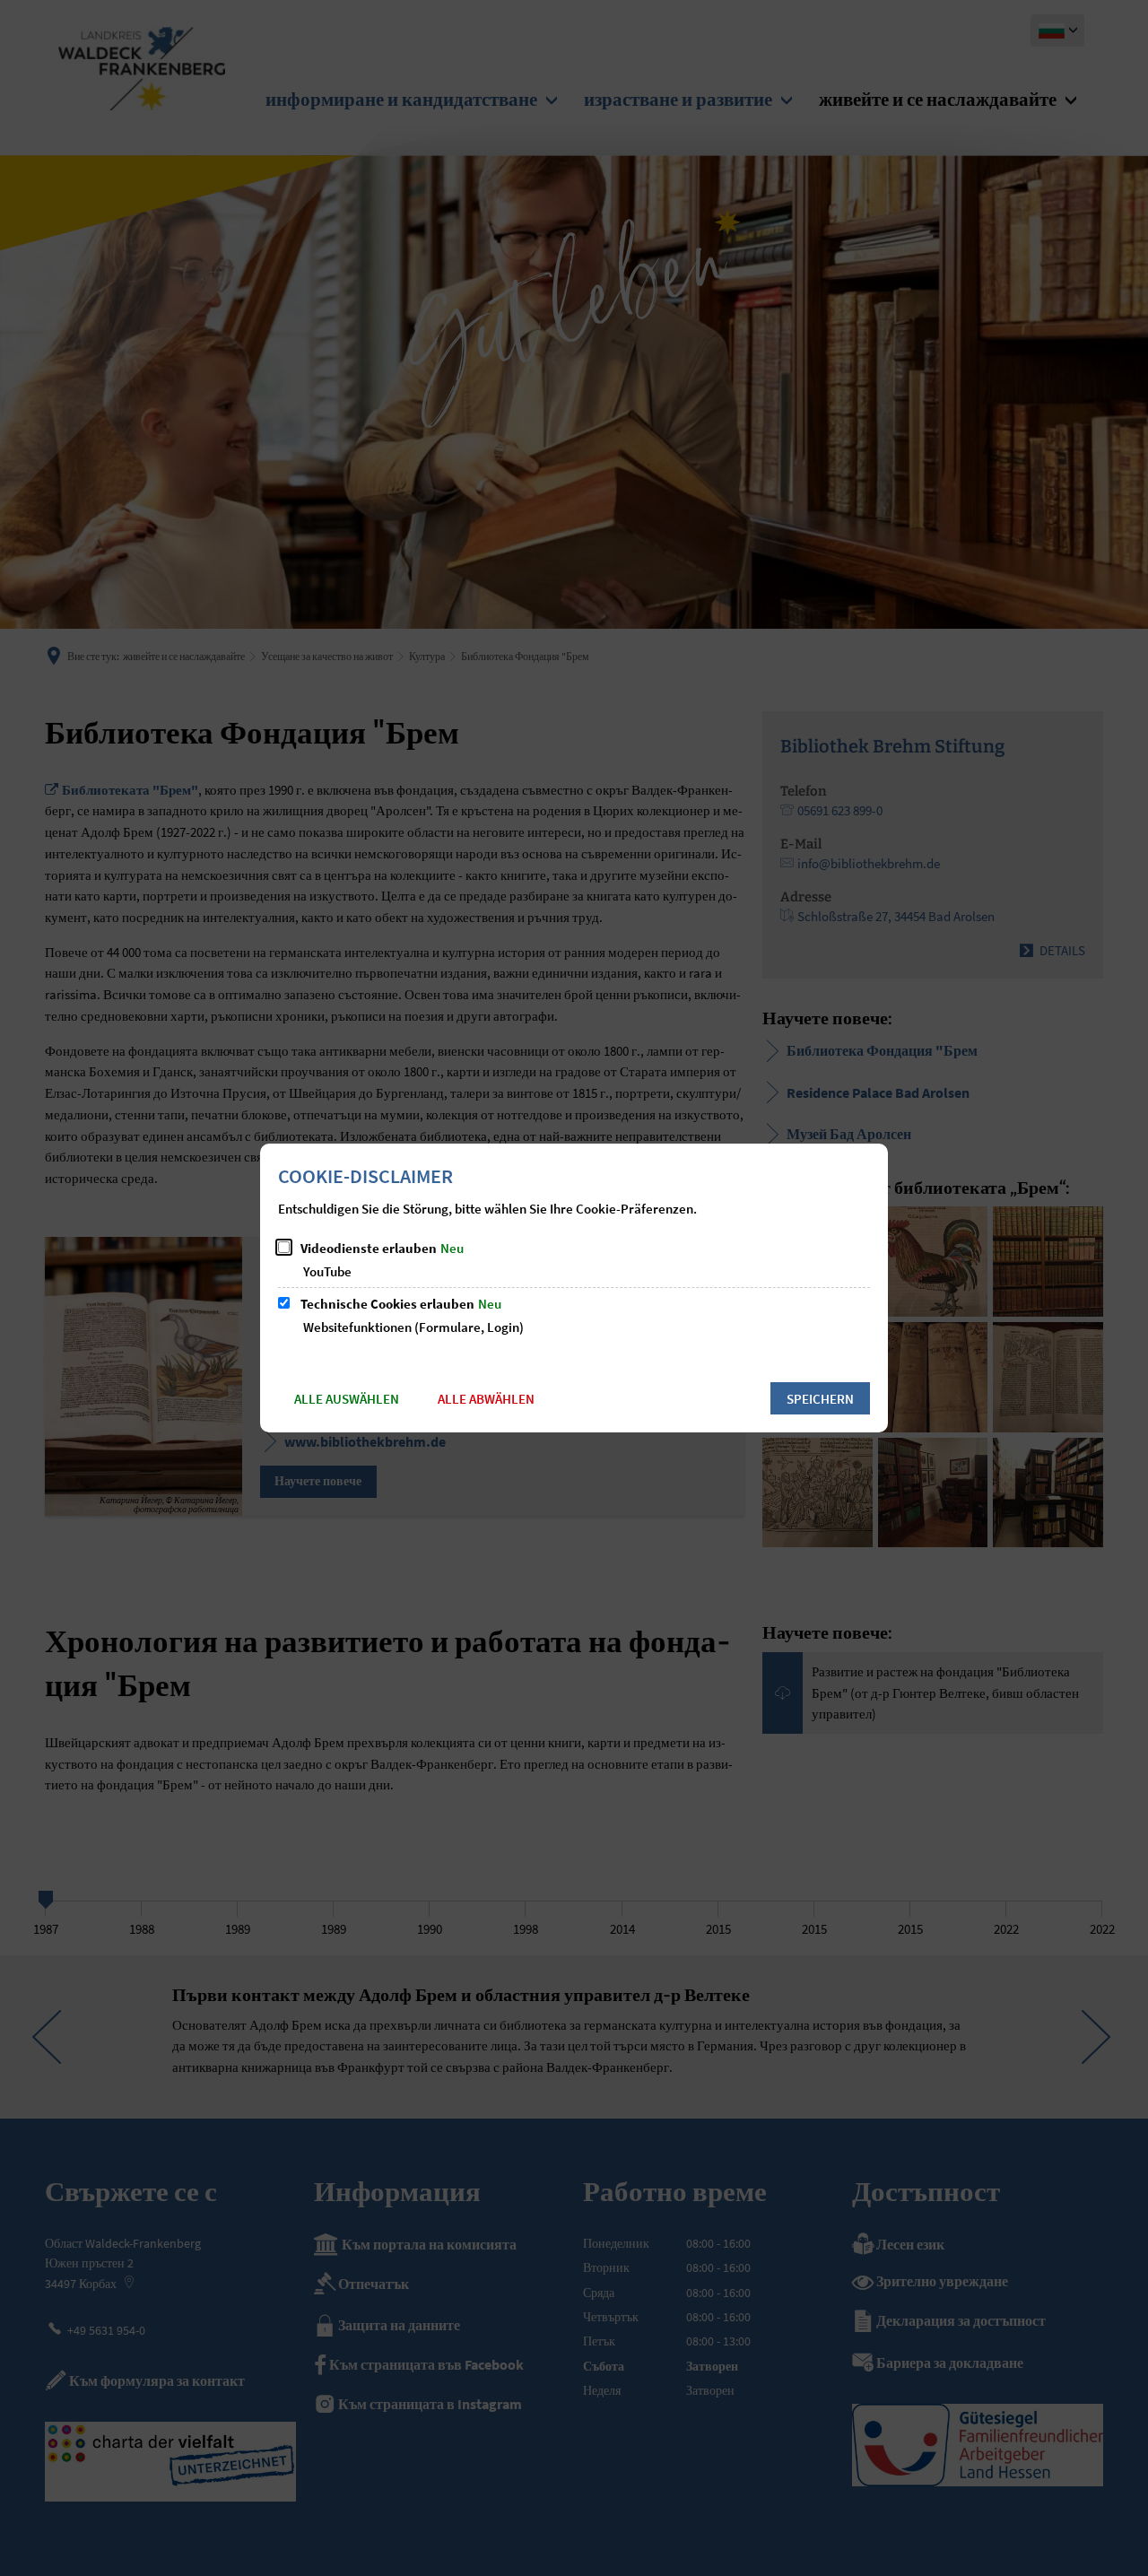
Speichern (820, 1399)
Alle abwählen (486, 1399)
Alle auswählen (347, 1399)
